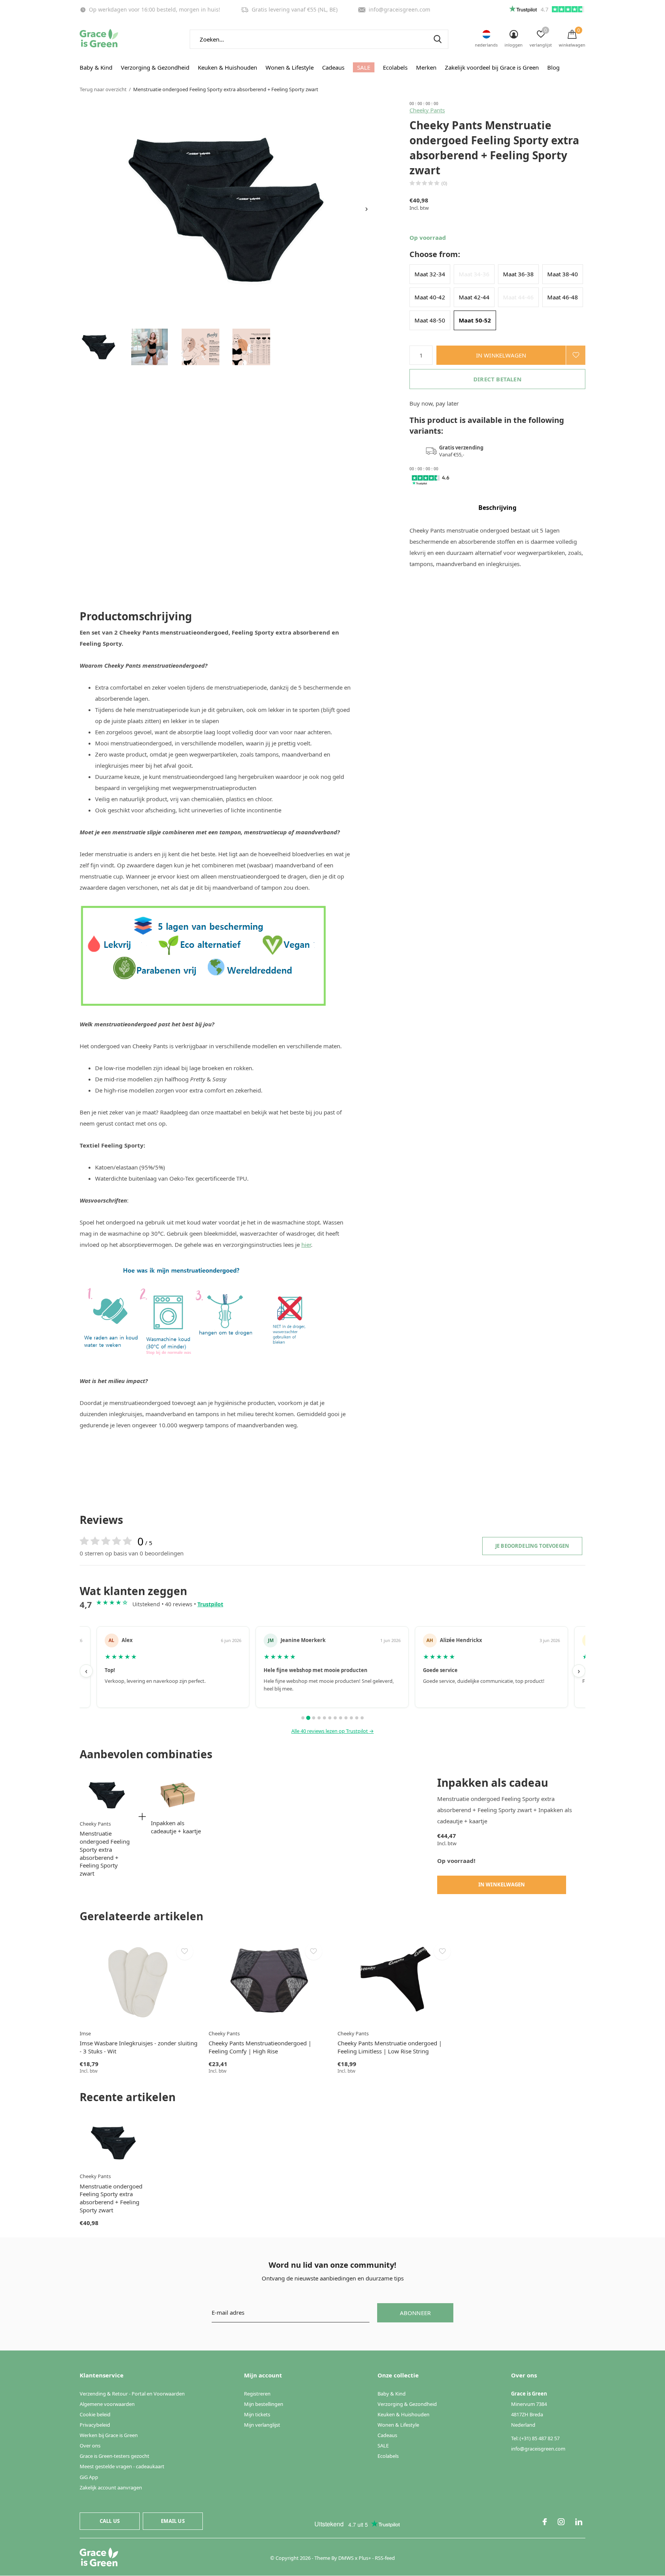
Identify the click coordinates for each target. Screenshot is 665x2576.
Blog (553, 67)
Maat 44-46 (518, 297)
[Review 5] (324, 1718)
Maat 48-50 (430, 320)
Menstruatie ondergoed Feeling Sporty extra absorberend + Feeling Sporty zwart (105, 1853)
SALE (364, 67)
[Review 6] (330, 1718)
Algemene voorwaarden (107, 2404)
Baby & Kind (96, 67)
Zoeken (438, 39)
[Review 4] (319, 1718)
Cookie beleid (95, 2414)
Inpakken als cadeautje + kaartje (176, 1827)
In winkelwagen (501, 355)
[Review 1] (303, 1718)
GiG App (89, 2477)
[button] (99, 347)
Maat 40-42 (430, 297)
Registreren (257, 2394)
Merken (426, 67)
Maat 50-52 (475, 320)
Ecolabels (395, 67)
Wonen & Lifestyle (290, 67)
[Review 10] (351, 1718)
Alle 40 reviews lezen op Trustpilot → (332, 1731)
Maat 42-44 (474, 297)
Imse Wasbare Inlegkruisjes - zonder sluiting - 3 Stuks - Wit (139, 2047)
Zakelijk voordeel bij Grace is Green (492, 67)
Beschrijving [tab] (497, 508)
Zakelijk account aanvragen (111, 2487)
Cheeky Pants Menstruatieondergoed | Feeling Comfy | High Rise (260, 2047)
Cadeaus (333, 67)
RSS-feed (385, 2558)
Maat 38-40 (563, 274)
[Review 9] (346, 1718)
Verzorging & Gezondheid (155, 67)
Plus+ (365, 2558)
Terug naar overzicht (103, 89)
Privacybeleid (95, 2425)
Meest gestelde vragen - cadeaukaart (122, 2466)
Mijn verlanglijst (262, 2425)
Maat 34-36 (474, 274)
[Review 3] (314, 1718)
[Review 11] (357, 1718)
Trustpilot (210, 1604)
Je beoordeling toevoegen (532, 1546)
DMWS (346, 2558)
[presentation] (367, 209)
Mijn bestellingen (264, 2404)
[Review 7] (335, 1718)
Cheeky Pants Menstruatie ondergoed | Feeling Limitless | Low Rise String (390, 2047)
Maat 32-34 (430, 274)
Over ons (90, 2446)
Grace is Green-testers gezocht (114, 2456)
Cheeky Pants (427, 110)
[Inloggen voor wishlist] (576, 355)
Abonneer (415, 2313)
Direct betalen (497, 379)
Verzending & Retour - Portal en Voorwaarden (132, 2394)
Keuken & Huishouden (227, 67)
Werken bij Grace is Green (109, 2435)
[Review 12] (362, 1718)
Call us (110, 2521)
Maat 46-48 (563, 297)
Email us (173, 2521)
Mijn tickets (257, 2414)
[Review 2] (308, 1718)
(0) (444, 183)
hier (306, 1245)
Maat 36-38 (518, 274)
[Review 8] (341, 1718)
